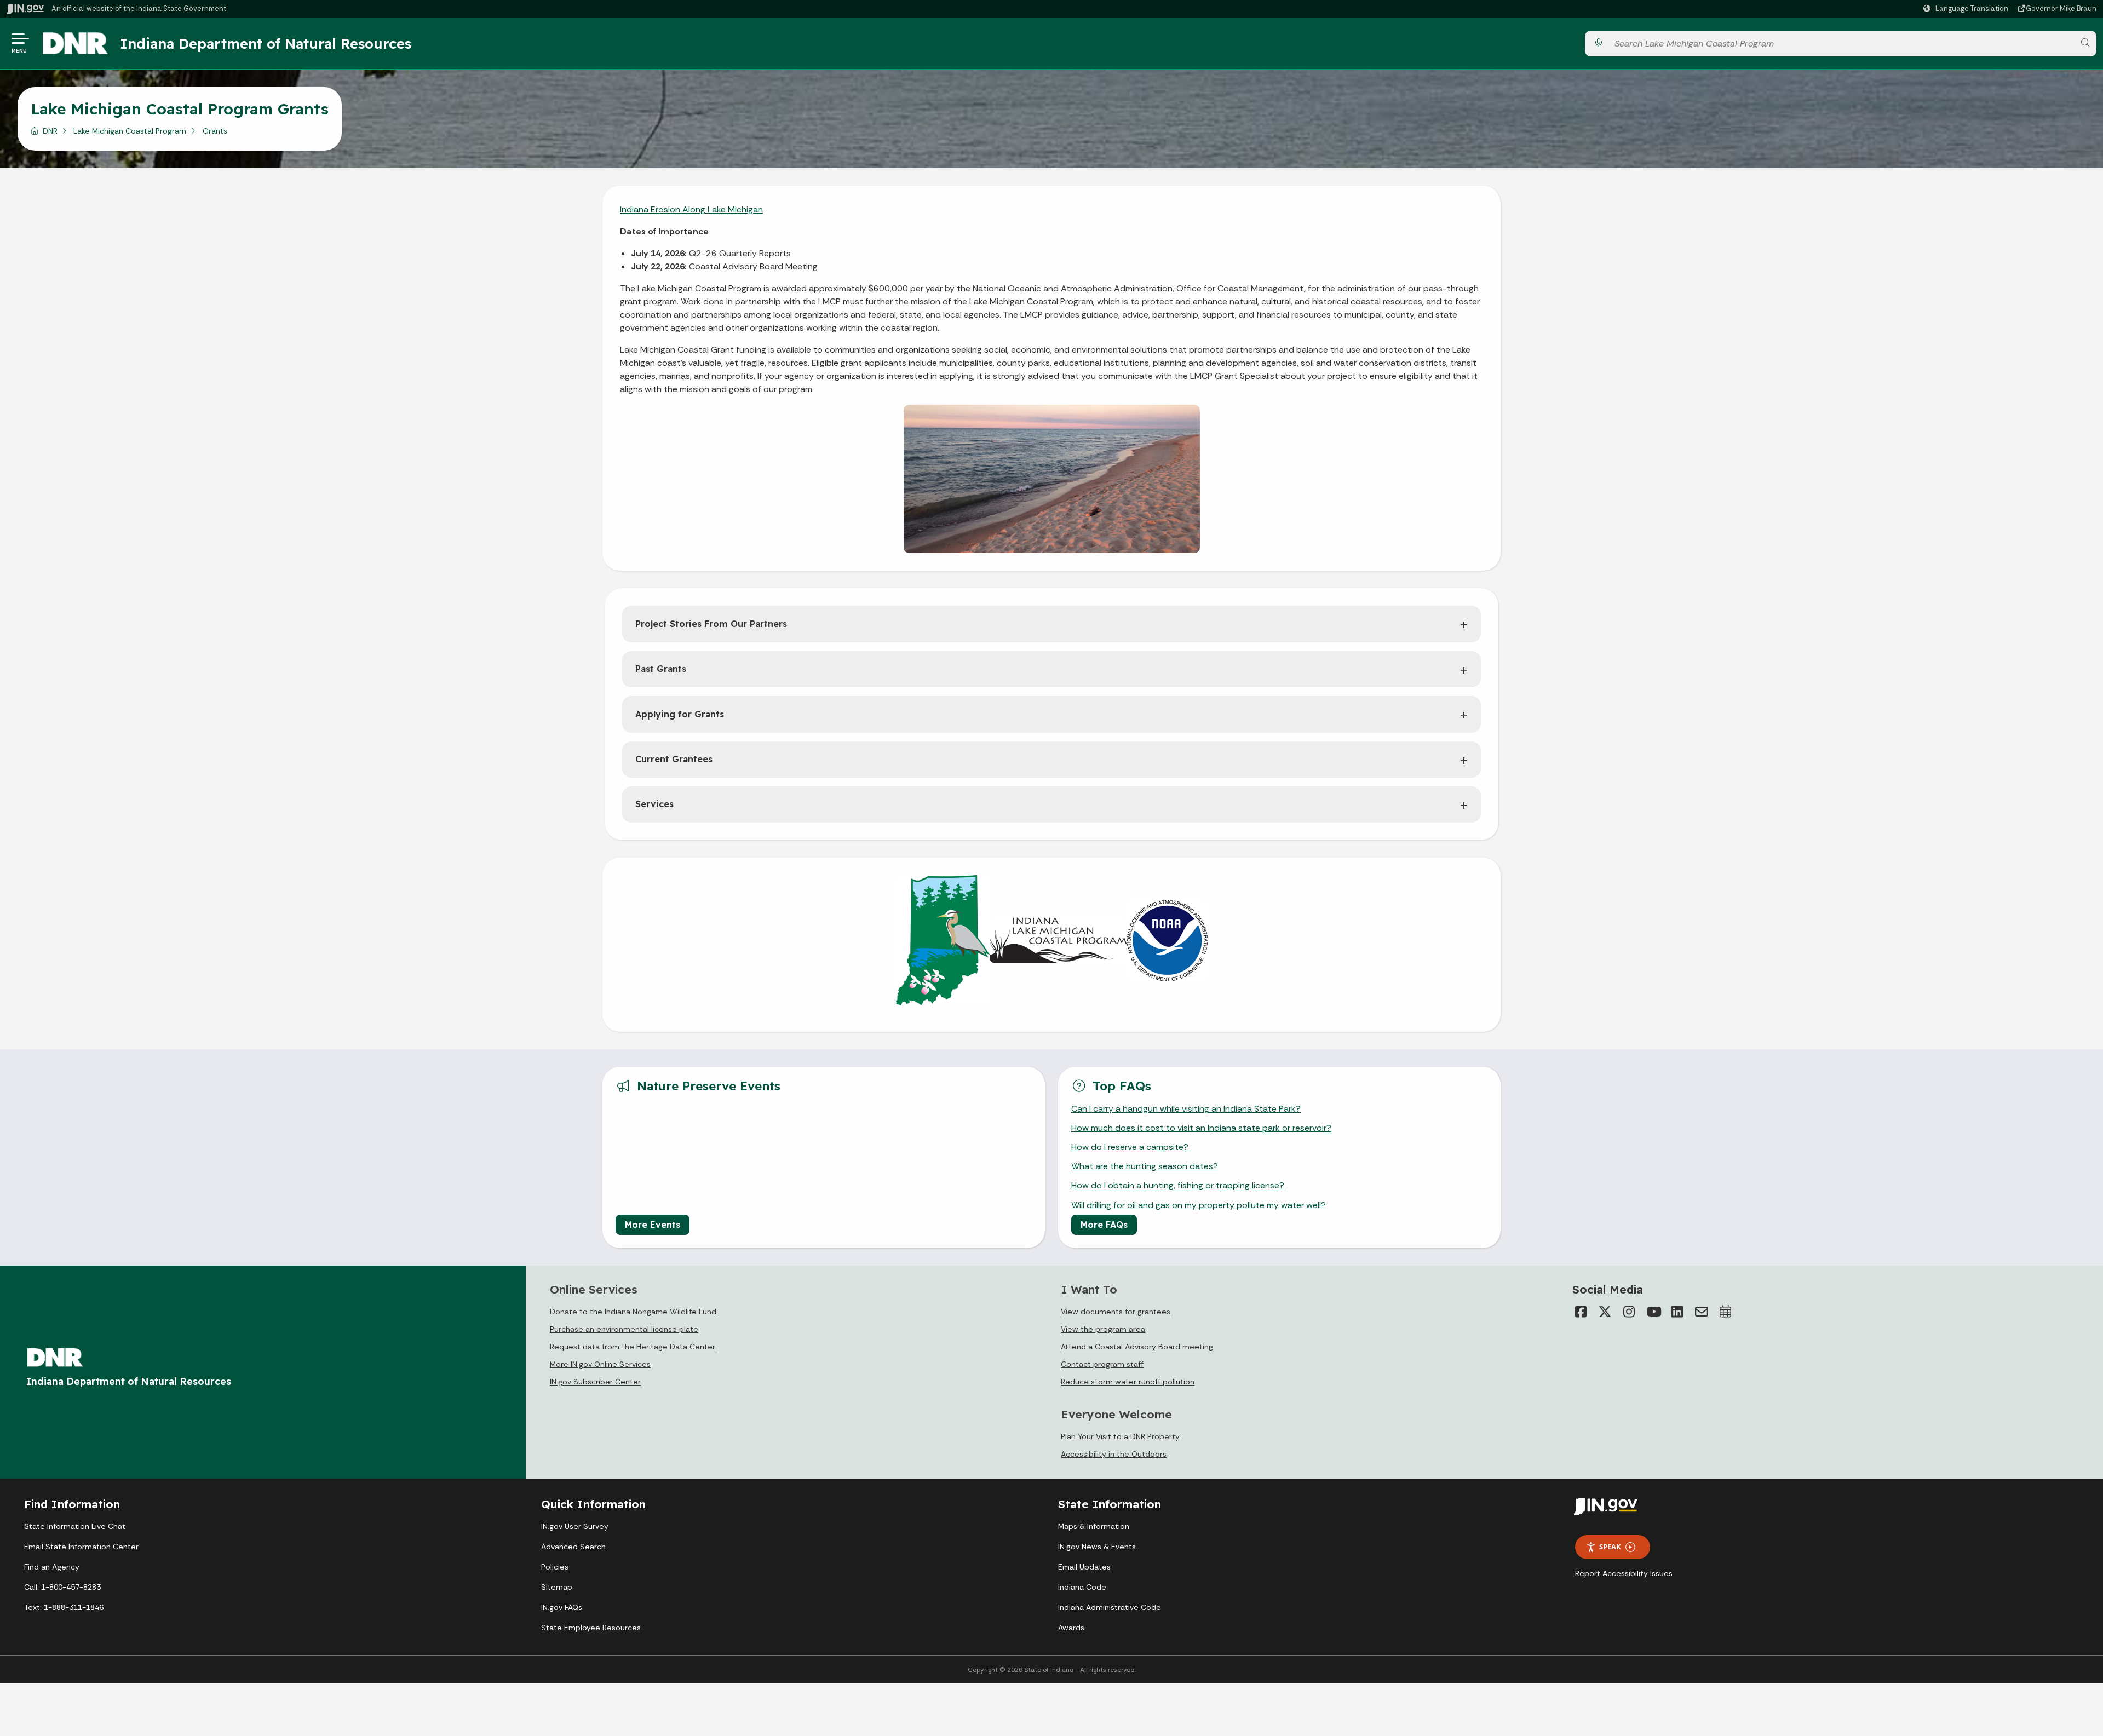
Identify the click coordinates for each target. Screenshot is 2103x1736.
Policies (555, 1567)
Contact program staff (1102, 1364)
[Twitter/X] (1605, 1312)
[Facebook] (1581, 1312)
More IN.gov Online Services (600, 1364)
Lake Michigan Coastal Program (130, 131)
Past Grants (661, 669)
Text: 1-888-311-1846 (64, 1607)
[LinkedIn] (1677, 1312)
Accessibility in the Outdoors (1114, 1454)
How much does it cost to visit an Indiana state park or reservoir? (1201, 1128)
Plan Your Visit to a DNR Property (1120, 1436)
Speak (1610, 1547)
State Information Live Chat (75, 1526)
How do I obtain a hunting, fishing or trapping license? (1178, 1185)
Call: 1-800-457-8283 (62, 1587)
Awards (1071, 1628)
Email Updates (1084, 1567)
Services (654, 804)
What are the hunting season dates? (1145, 1166)
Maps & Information (1094, 1526)
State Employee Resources (591, 1628)
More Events (653, 1225)
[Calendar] (1726, 1312)
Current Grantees (674, 759)
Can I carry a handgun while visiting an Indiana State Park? (1186, 1109)
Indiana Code (1082, 1587)
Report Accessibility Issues (1624, 1573)
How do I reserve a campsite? (1130, 1147)
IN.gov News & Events (1097, 1547)
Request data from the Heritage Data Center (633, 1347)
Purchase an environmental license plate (624, 1329)
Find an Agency (52, 1567)
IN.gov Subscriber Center (595, 1382)
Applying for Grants (680, 714)
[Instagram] (1629, 1312)
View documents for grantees (1116, 1312)
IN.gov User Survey (575, 1526)
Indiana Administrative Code (1110, 1607)
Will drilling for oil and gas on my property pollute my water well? (1199, 1205)
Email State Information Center (81, 1547)
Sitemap (557, 1587)
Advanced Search (573, 1547)
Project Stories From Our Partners (711, 624)
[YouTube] (1653, 1312)
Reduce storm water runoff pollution (1128, 1382)
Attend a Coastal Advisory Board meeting (1137, 1347)
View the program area (1103, 1329)
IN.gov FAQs (562, 1607)
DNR (50, 131)
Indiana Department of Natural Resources (266, 43)
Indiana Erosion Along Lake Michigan (691, 209)
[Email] (1702, 1312)
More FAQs (1104, 1225)
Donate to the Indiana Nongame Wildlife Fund (633, 1312)
